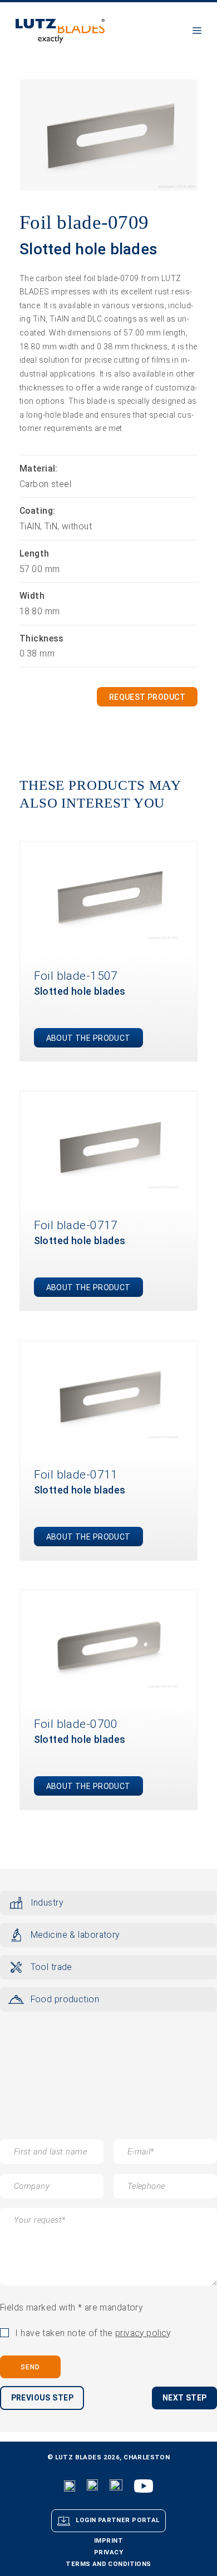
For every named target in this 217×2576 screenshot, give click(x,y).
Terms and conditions (108, 2564)
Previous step (42, 2398)
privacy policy (143, 2333)
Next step (185, 2398)
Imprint (108, 2541)
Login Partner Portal (117, 2520)
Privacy (108, 2552)
